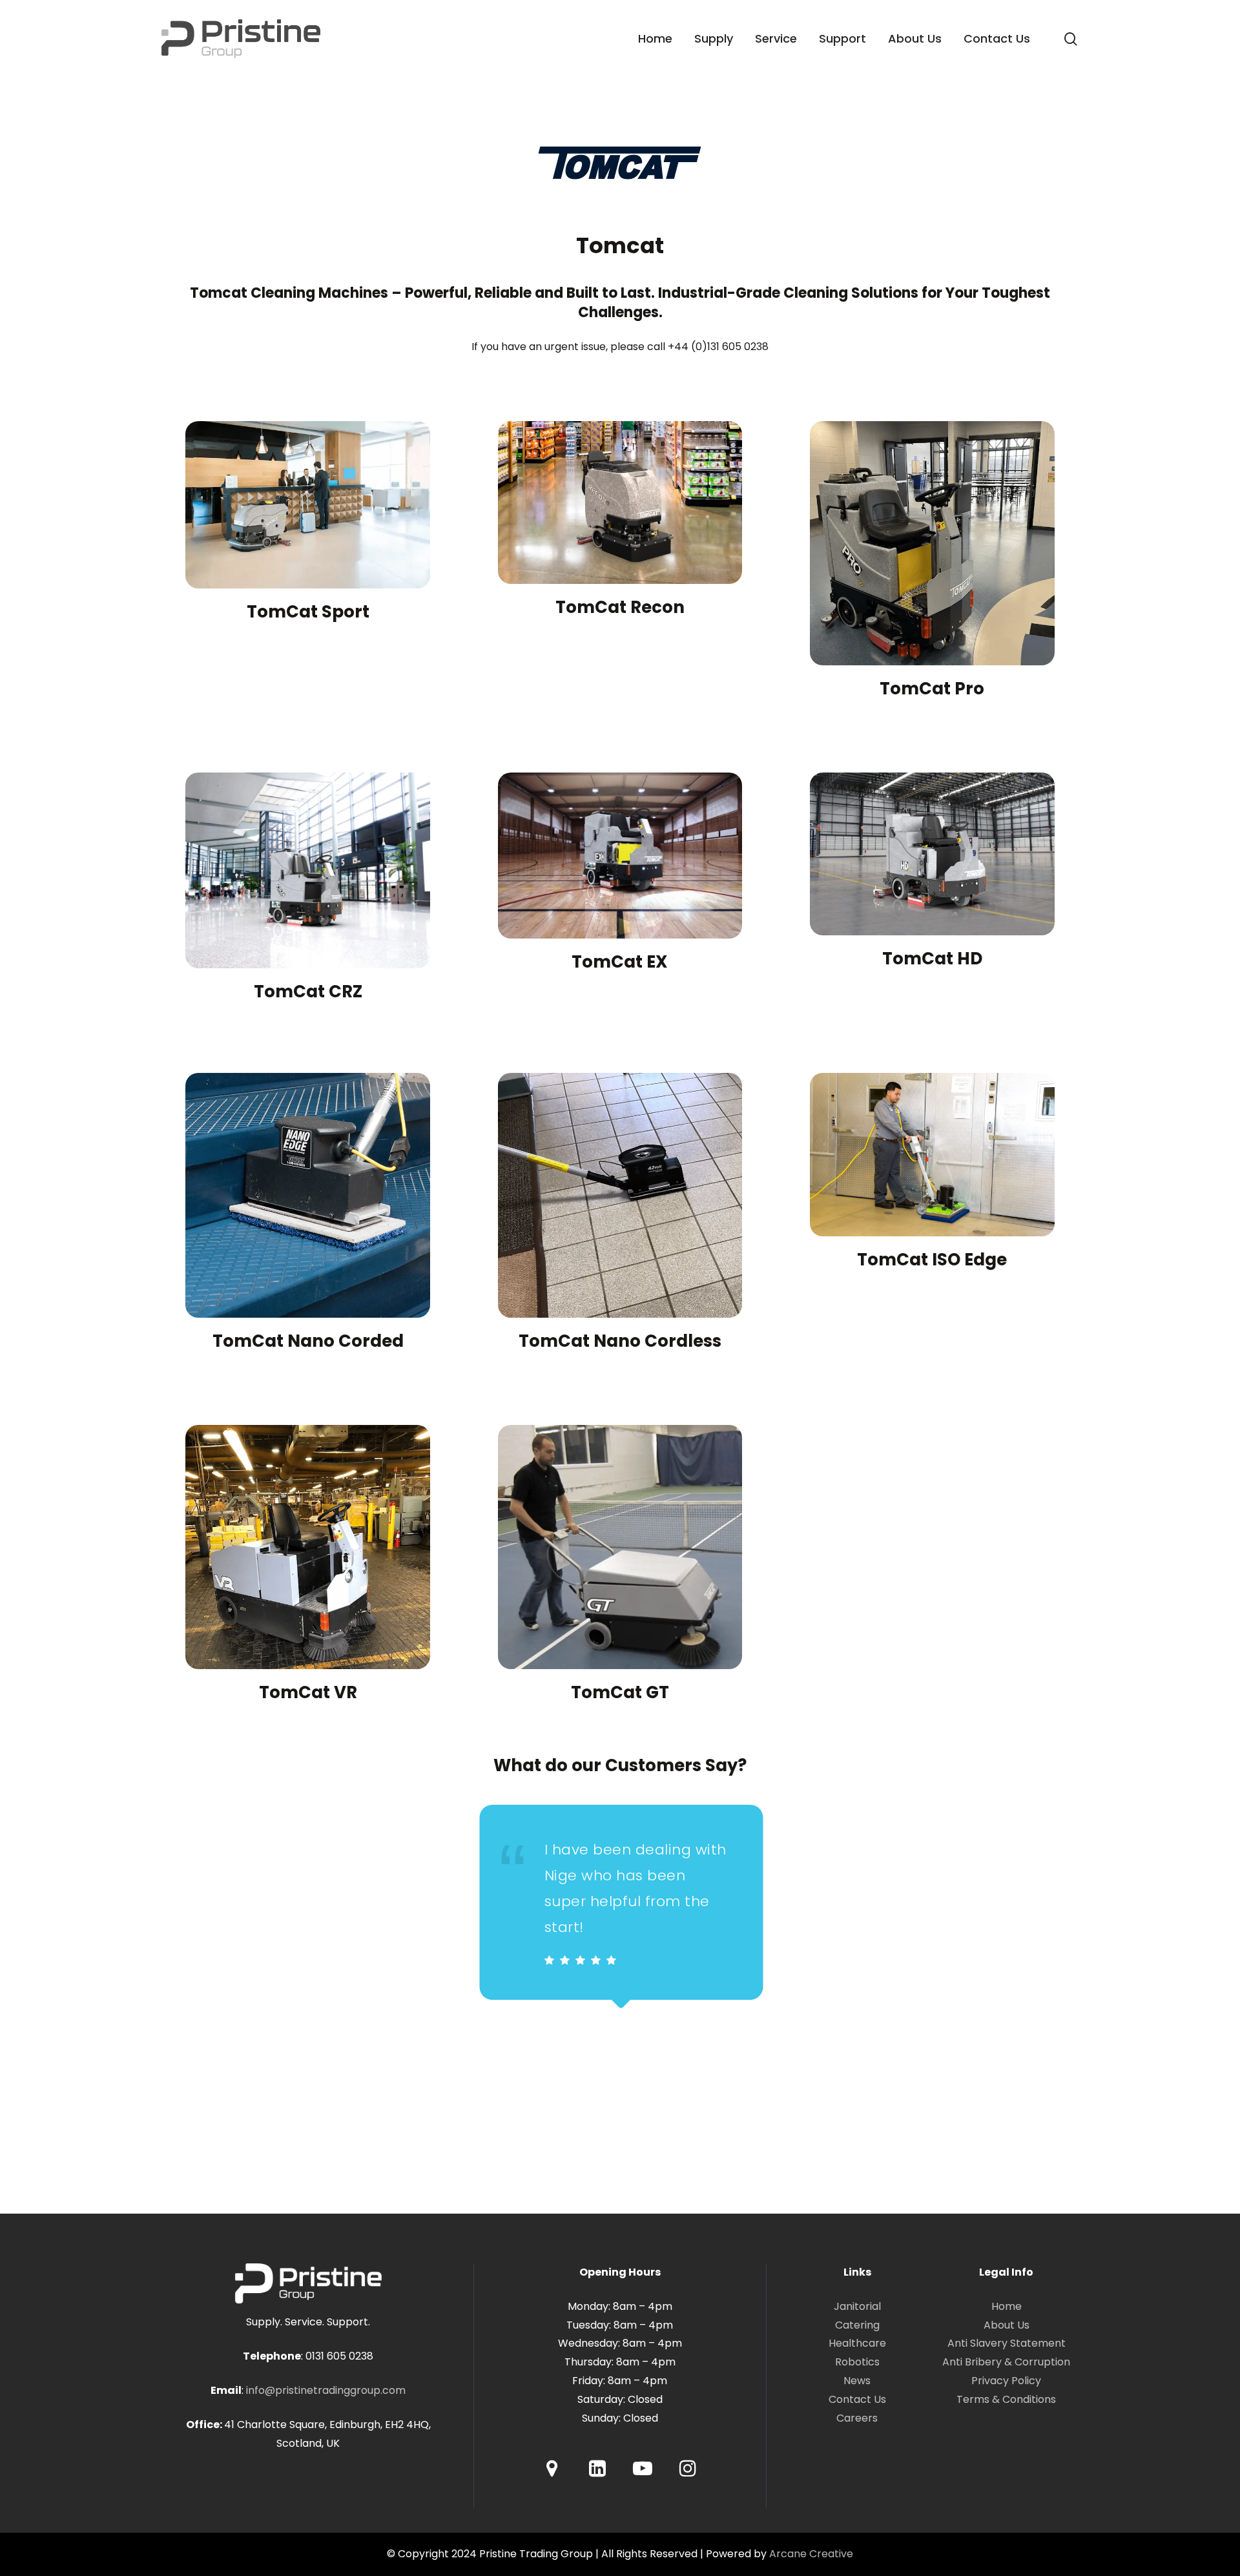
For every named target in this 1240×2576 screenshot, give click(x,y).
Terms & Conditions (1006, 2399)
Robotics (857, 2362)
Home (1007, 2306)
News (857, 2381)
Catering (857, 2325)
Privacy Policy (1006, 2381)
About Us (1007, 2325)
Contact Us (857, 2399)
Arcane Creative (811, 2554)
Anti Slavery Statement (1007, 2343)
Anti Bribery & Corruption (1006, 2362)
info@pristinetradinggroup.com (326, 2390)
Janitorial (857, 2306)
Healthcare (857, 2343)
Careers (857, 2418)
